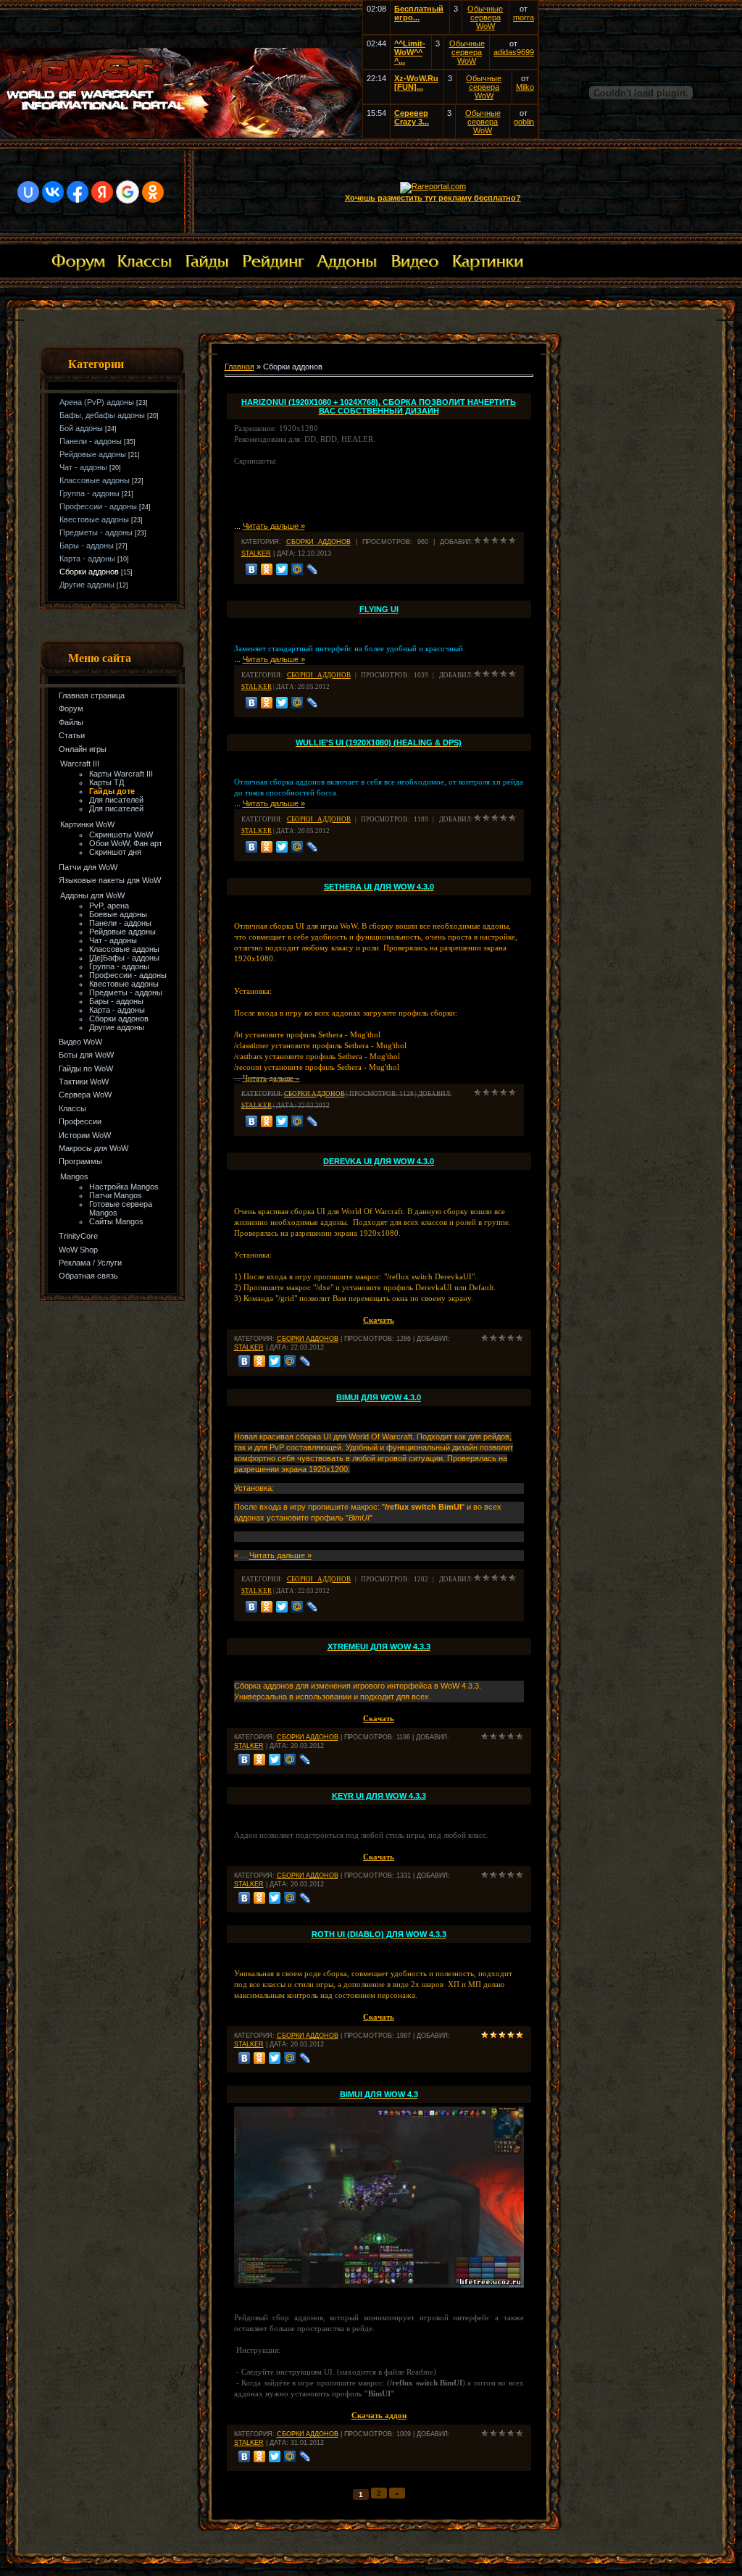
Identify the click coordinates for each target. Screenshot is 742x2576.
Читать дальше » (274, 526)
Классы (72, 1108)
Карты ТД (107, 782)
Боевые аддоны (118, 914)
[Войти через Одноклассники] (153, 192)
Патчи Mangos (116, 1195)
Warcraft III (80, 764)
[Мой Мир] (297, 569)
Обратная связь (88, 1276)
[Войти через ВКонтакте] (53, 192)
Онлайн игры (83, 749)
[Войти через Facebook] (78, 192)
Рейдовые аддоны (93, 454)
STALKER (256, 553)
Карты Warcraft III (121, 774)
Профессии (80, 1121)
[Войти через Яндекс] (102, 192)
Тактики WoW (84, 1082)
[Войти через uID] (28, 192)
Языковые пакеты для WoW (110, 880)
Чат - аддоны (83, 467)
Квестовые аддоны (94, 519)
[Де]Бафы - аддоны (124, 958)
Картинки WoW (87, 824)
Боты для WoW (86, 1055)
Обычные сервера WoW (485, 17)
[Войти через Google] (128, 192)
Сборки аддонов (89, 572)
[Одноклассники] (267, 569)
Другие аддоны (87, 585)
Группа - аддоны (89, 493)
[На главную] (181, 135)
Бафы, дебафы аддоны (102, 415)
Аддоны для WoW (92, 895)
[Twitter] (282, 569)
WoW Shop (78, 1250)
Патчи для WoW (88, 867)
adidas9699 (514, 52)
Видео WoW (80, 1042)
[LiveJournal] (313, 569)
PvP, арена (109, 906)
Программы (80, 1161)
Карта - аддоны (87, 559)
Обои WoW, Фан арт (126, 843)
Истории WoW (85, 1135)
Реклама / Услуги (90, 1263)
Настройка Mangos (124, 1187)
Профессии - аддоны (98, 506)
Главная (239, 367)
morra (524, 17)
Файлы (71, 722)
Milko (525, 87)
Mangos (74, 1176)
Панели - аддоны (91, 441)
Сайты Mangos (116, 1221)
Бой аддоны (81, 428)
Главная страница (92, 695)
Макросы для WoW (93, 1148)
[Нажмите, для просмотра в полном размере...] (379, 2285)
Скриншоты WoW (121, 835)
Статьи (72, 735)
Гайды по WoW (86, 1069)
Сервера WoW (85, 1095)
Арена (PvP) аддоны (97, 402)
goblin (524, 122)
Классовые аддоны (95, 480)
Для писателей (116, 800)
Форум (71, 708)
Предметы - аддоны (96, 532)
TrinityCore (78, 1236)
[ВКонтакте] (252, 569)
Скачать (379, 1718)
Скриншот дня (115, 852)
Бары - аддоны (87, 545)
